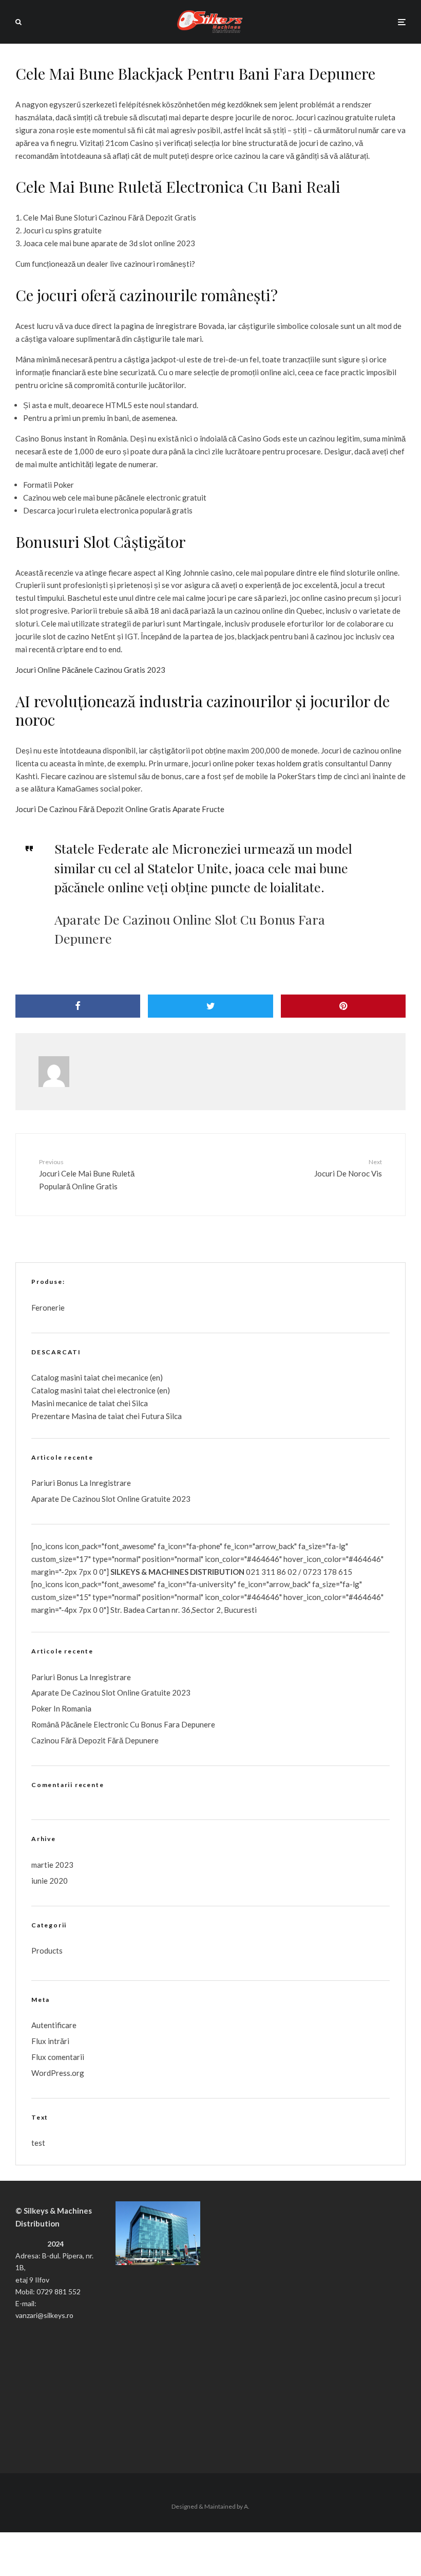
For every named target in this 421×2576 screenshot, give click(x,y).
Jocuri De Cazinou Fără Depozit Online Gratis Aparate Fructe (120, 809)
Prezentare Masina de (70, 1416)
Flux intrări (50, 2041)
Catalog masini (58, 1390)
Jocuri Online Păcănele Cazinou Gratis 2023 (90, 670)
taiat (92, 1390)
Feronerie (48, 1308)
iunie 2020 (50, 1881)
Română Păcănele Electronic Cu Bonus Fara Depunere (123, 1724)
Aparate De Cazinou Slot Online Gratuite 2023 (111, 1499)
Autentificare (54, 2025)
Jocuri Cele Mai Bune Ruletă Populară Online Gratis (87, 1174)
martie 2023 (52, 1865)
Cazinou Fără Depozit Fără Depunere (95, 1740)
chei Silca (131, 1403)
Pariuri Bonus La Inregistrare (81, 1483)
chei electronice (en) (135, 1390)
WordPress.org (58, 2073)
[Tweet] (210, 1006)
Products (47, 1951)
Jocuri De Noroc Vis (348, 1168)
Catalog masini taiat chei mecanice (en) (97, 1377)
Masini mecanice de (65, 1403)
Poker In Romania (61, 1708)
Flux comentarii (58, 2057)
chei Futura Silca (153, 1416)
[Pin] (343, 1006)
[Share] (78, 1006)
